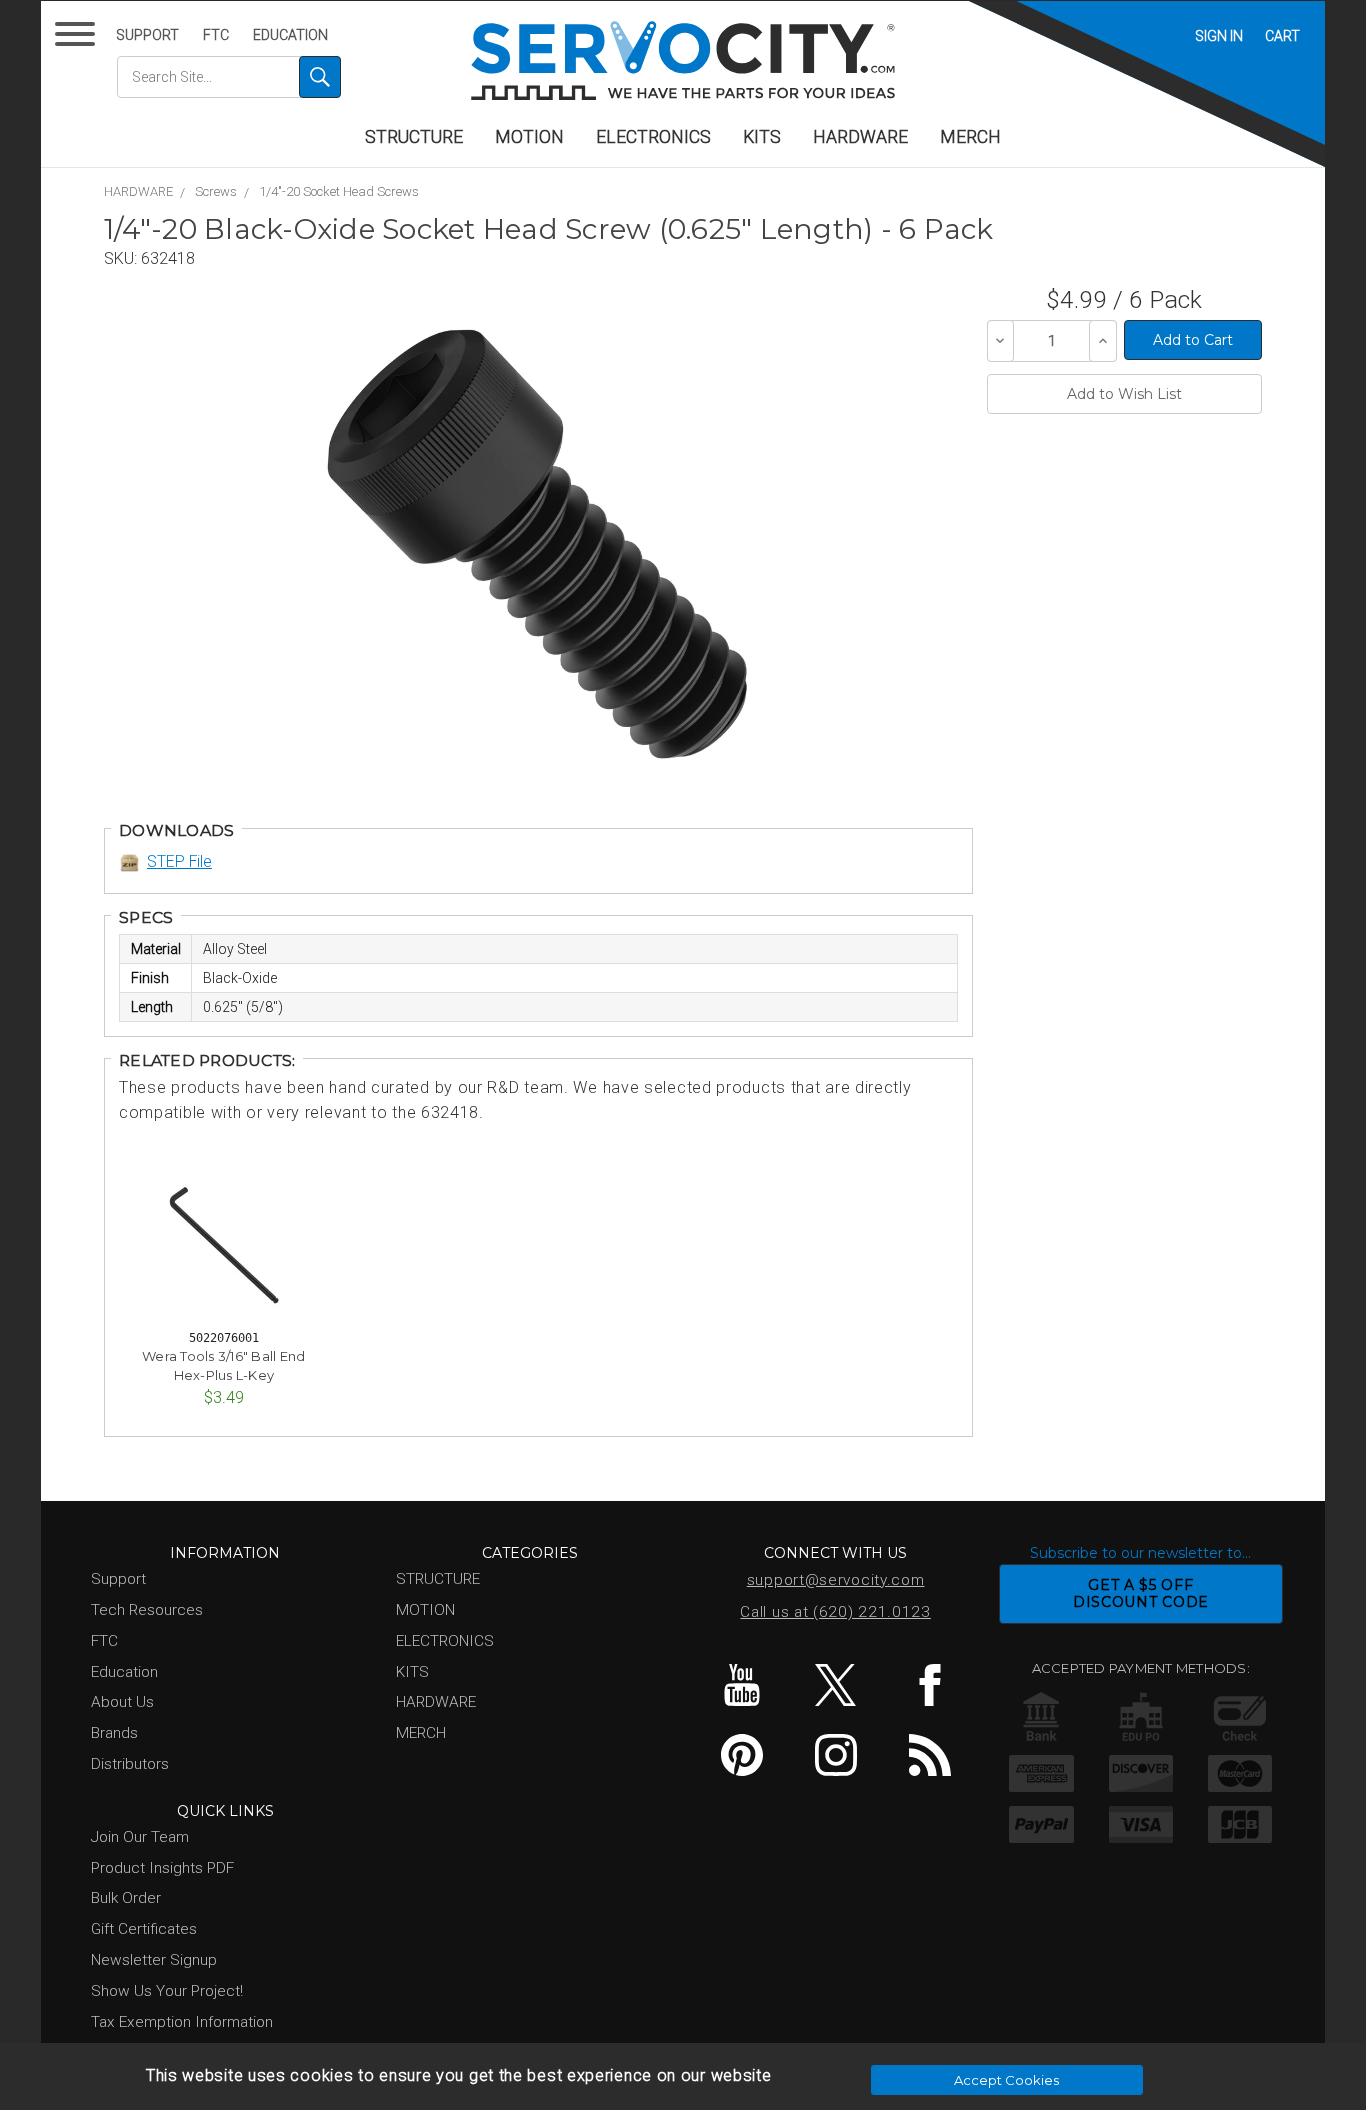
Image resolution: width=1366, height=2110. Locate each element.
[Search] (320, 77)
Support (147, 35)
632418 (168, 258)
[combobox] (229, 77)
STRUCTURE (414, 137)
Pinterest (741, 1755)
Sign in (1219, 36)
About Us (122, 1702)
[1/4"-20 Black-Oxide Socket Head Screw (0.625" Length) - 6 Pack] (537, 544)
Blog (929, 1755)
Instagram (835, 1755)
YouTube (741, 1685)
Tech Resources (147, 1610)
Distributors (130, 1764)
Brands (114, 1733)
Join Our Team (140, 1837)
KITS (762, 137)
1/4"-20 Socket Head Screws (339, 191)
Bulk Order (126, 1898)
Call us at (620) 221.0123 (835, 1612)
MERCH (970, 137)
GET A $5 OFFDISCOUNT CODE (1141, 1593)
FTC (216, 35)
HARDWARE (860, 137)
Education (290, 35)
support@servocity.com (836, 1580)
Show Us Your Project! (167, 1991)
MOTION (529, 137)
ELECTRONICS (653, 137)
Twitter (835, 1685)
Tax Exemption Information (182, 2022)
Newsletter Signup (154, 1960)
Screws (216, 191)
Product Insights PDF (162, 1868)
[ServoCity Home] (682, 60)
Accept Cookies (1006, 2080)
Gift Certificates (144, 1929)
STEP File (179, 861)
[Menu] (78, 38)
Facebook (929, 1685)
